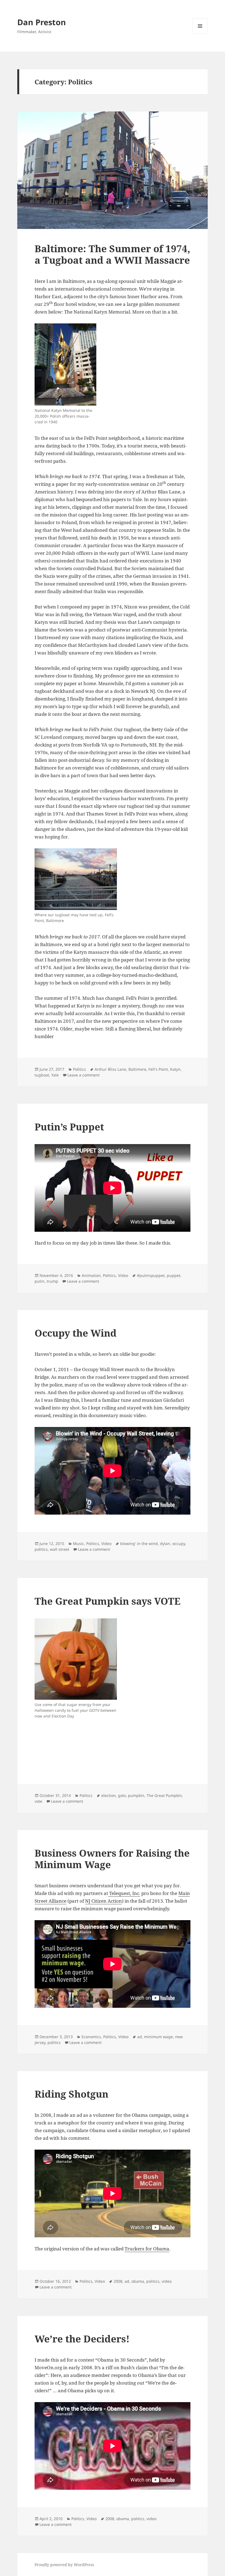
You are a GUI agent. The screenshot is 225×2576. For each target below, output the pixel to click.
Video (123, 1275)
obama (138, 2281)
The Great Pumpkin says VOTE (108, 1601)
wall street (60, 1549)
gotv (122, 1795)
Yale (55, 1075)
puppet (174, 1275)
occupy (179, 1543)
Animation (91, 1275)
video (167, 2281)
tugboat (42, 1075)
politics (41, 1549)
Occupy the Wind (76, 1333)
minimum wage (158, 2037)
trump (52, 1281)
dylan (165, 1543)
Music (78, 1543)
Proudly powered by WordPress (64, 2565)
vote (38, 1801)
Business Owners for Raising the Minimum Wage (112, 1859)
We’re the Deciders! (82, 2339)
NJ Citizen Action (103, 1901)
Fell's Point (158, 1069)
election (109, 1795)
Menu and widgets (200, 34)
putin (40, 1281)
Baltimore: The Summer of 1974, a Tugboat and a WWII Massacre (112, 254)
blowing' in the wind (139, 1543)
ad (140, 2037)
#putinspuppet (151, 1275)
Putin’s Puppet (69, 1127)
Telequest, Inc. (124, 1893)
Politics (79, 1069)
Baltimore (137, 1069)
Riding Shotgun (71, 2094)
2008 (118, 2281)
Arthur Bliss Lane (110, 1069)
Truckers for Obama (147, 2249)
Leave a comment (84, 1075)
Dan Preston (42, 22)
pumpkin (136, 1795)
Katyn (175, 1069)
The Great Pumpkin (164, 1795)
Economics (91, 2037)
